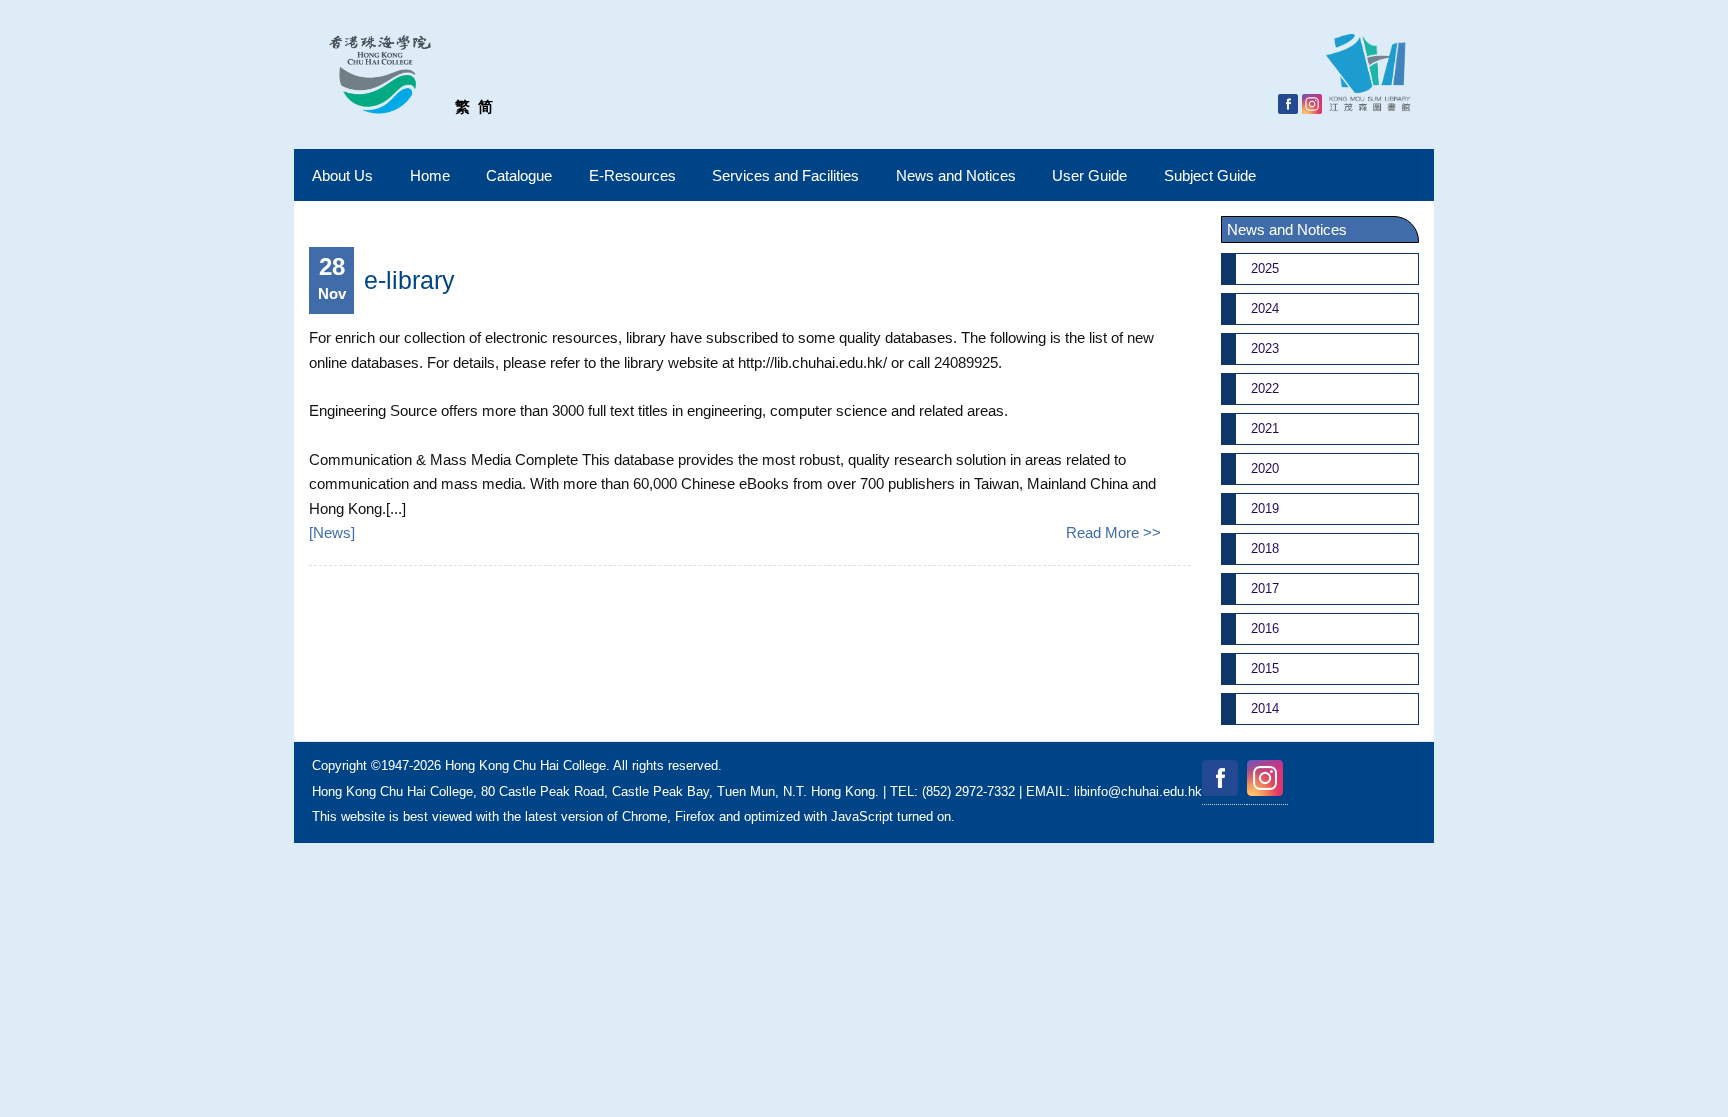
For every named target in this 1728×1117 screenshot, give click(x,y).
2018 (1265, 548)
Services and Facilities (785, 175)
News (332, 532)
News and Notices (956, 175)
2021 (1265, 428)
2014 (1265, 708)
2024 (1265, 308)
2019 (1265, 508)
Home (430, 175)
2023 (1265, 348)
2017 (1265, 588)
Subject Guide (1210, 175)
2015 (1265, 668)
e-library (409, 280)
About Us (342, 175)
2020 (1265, 468)
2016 (1265, 628)
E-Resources (632, 175)
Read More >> (1113, 532)
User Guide (1089, 175)
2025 (1265, 268)
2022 (1265, 388)
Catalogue (519, 175)
